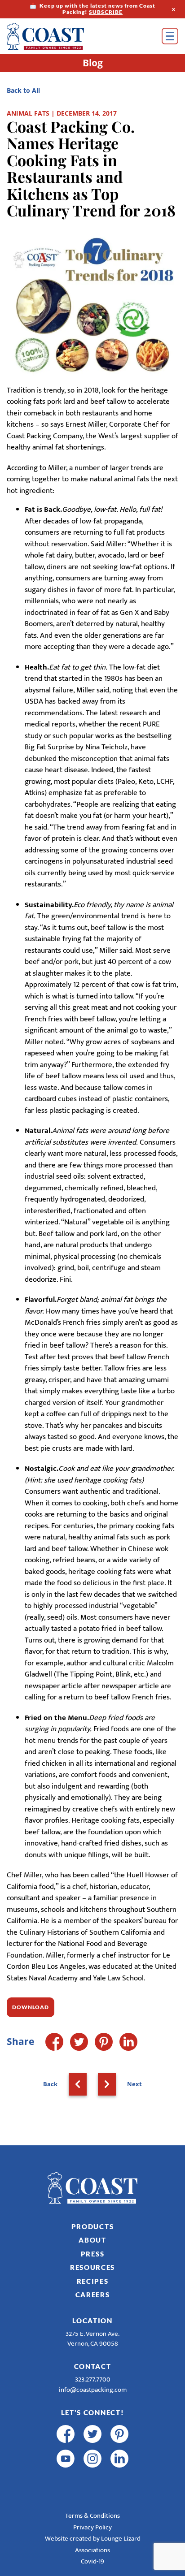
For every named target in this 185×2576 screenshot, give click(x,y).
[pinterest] (119, 2434)
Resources (92, 2267)
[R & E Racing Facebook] (66, 2483)
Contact (93, 2366)
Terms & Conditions (92, 2516)
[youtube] (66, 2459)
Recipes (93, 2281)
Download (31, 2007)
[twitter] (92, 2434)
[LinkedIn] (128, 2042)
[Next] (107, 2084)
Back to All (23, 90)
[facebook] (66, 2434)
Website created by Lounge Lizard (93, 2539)
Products (93, 2226)
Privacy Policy (92, 2527)
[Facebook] (54, 2042)
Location (92, 2321)
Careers (93, 2295)
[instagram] (92, 2459)
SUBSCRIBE (106, 12)
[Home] (58, 36)
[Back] (78, 2084)
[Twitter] (79, 2042)
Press (93, 2254)
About (92, 2240)
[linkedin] (119, 2459)
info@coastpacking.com (93, 2390)
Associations (92, 2550)
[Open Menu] (170, 36)
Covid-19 (92, 2561)
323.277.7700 (93, 2379)
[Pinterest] (104, 2042)
